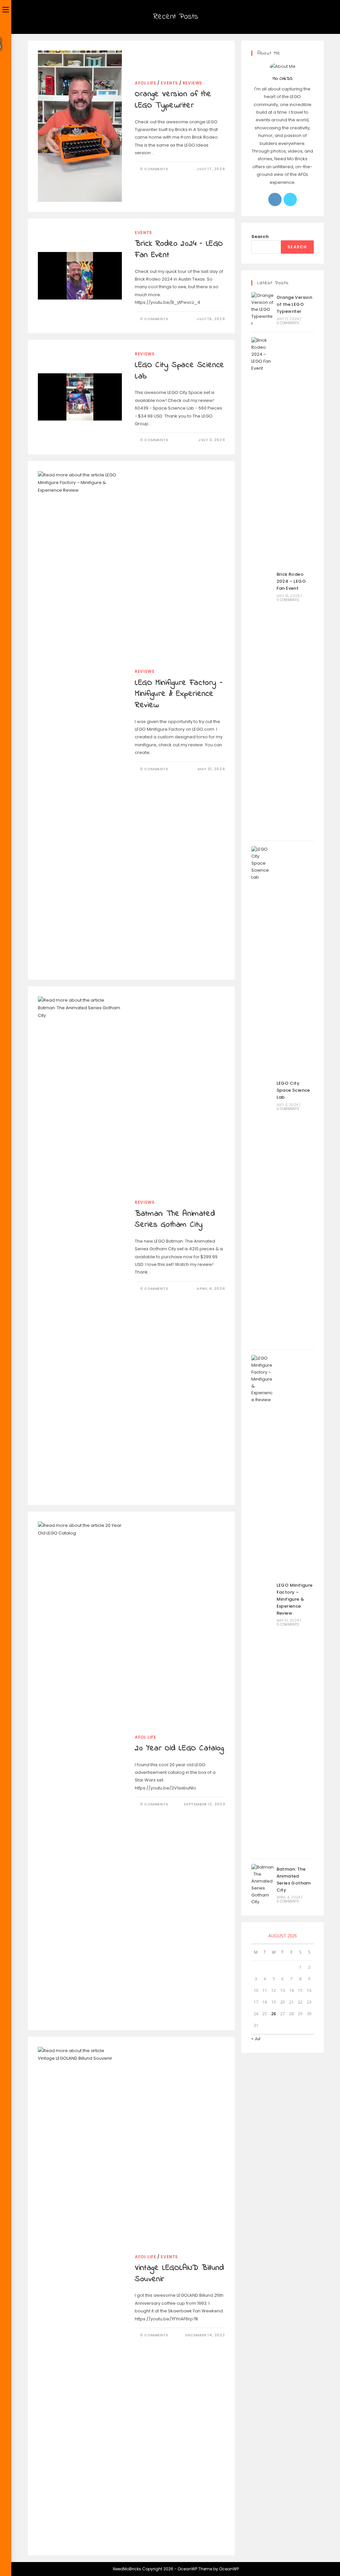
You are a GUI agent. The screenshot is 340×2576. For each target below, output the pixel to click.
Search (260, 237)
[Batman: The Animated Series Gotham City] (263, 1885)
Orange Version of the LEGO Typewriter (173, 100)
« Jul (256, 2039)
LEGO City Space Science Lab (180, 371)
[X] (290, 199)
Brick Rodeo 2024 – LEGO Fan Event (179, 249)
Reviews (192, 83)
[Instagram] (275, 199)
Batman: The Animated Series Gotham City (175, 1220)
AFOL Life (145, 83)
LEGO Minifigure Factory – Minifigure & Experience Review (179, 694)
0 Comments (154, 169)
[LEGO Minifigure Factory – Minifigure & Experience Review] (263, 1604)
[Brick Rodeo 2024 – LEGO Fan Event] (263, 586)
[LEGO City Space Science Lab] (263, 1095)
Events (169, 83)
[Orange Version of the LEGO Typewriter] (263, 309)
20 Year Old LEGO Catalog (179, 1748)
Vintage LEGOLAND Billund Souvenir (179, 2274)
